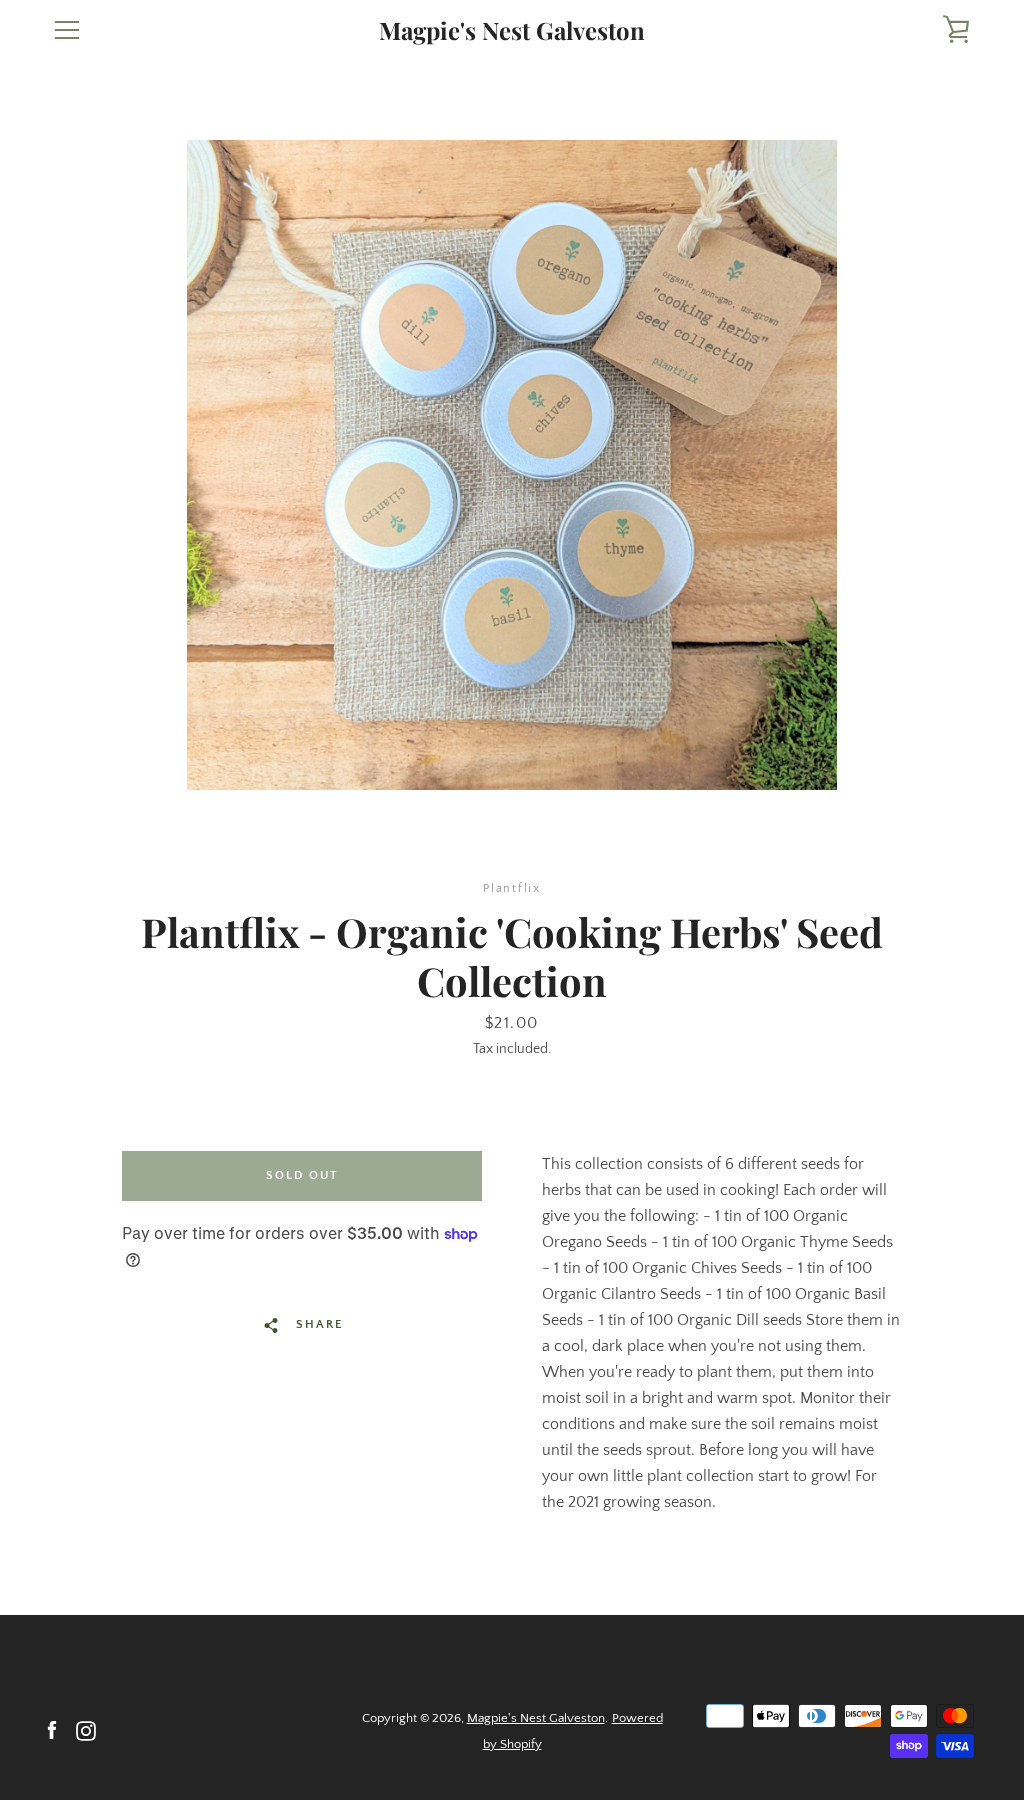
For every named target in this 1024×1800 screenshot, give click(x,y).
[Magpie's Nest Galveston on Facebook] (52, 1730)
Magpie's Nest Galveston (512, 30)
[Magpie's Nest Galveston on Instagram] (86, 1730)
